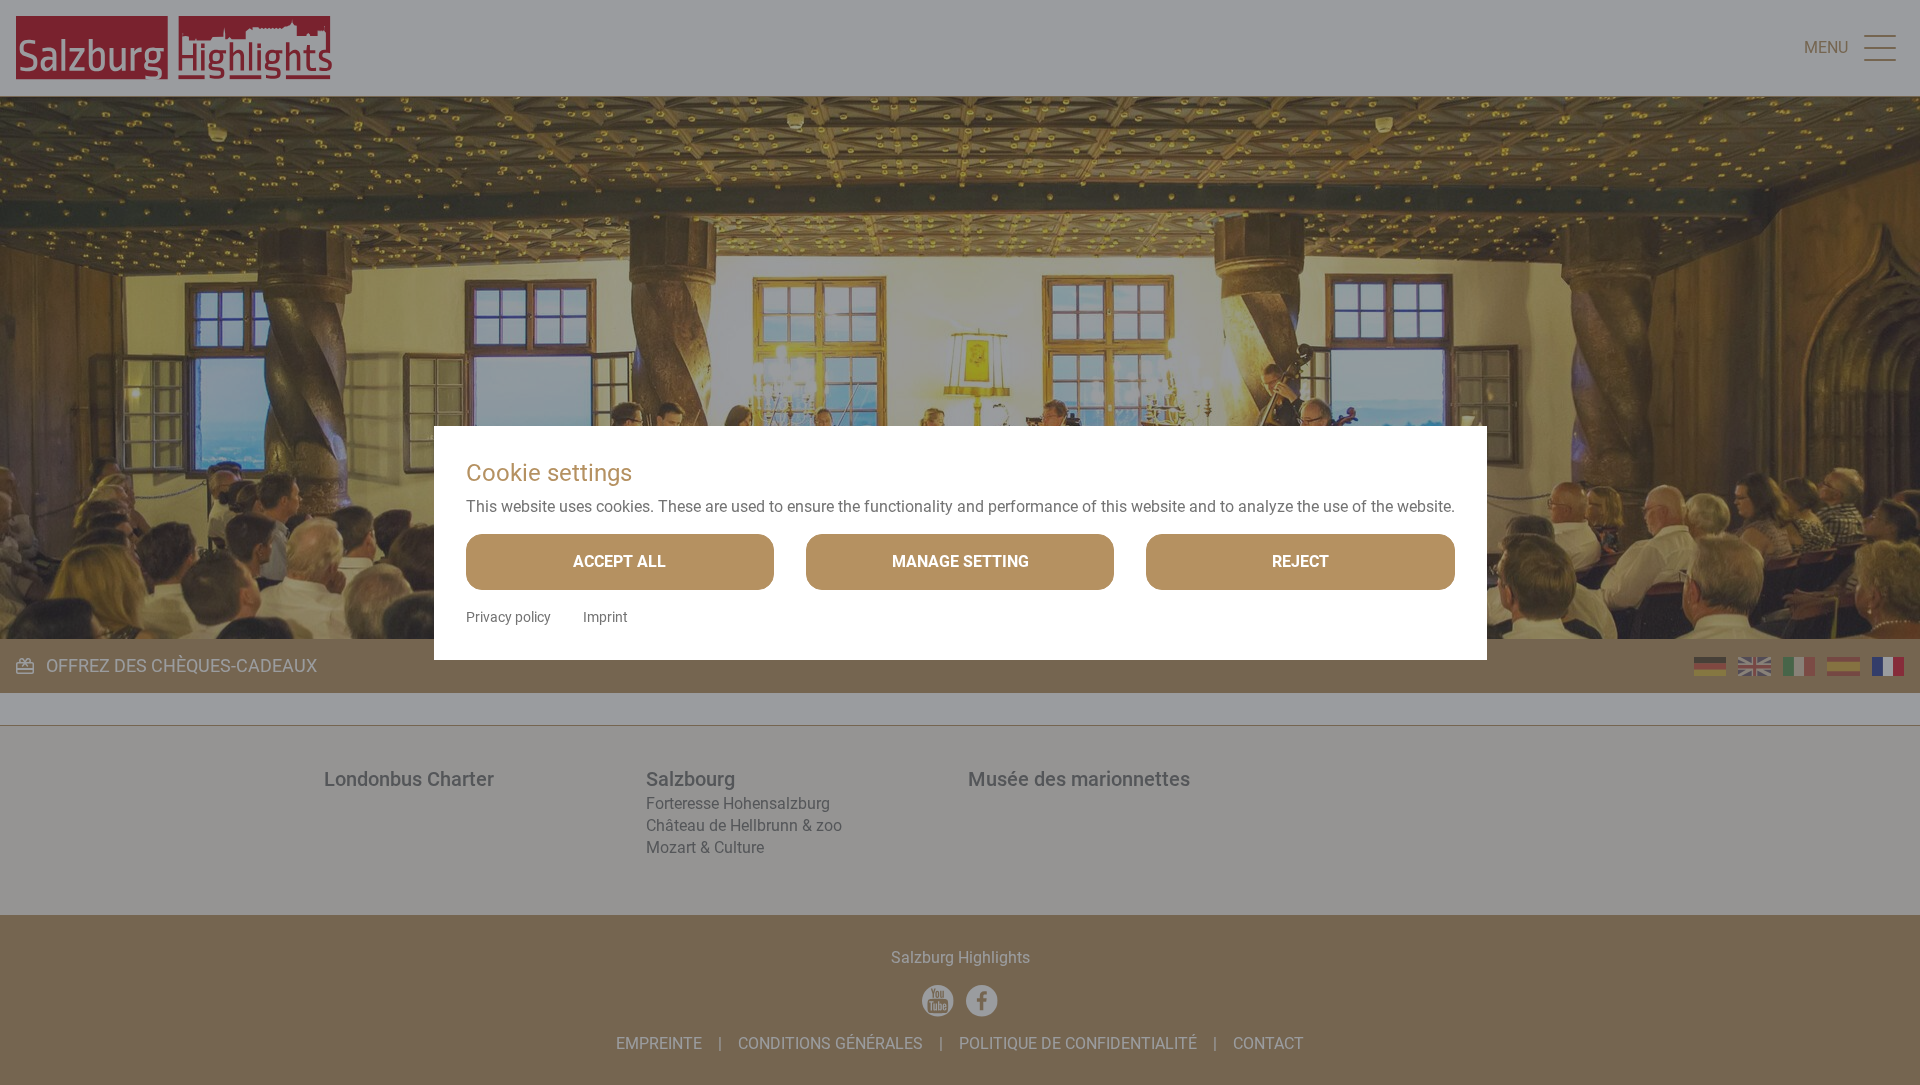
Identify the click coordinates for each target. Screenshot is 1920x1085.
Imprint (605, 617)
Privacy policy (508, 617)
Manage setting (960, 561)
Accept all (619, 561)
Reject (1300, 561)
